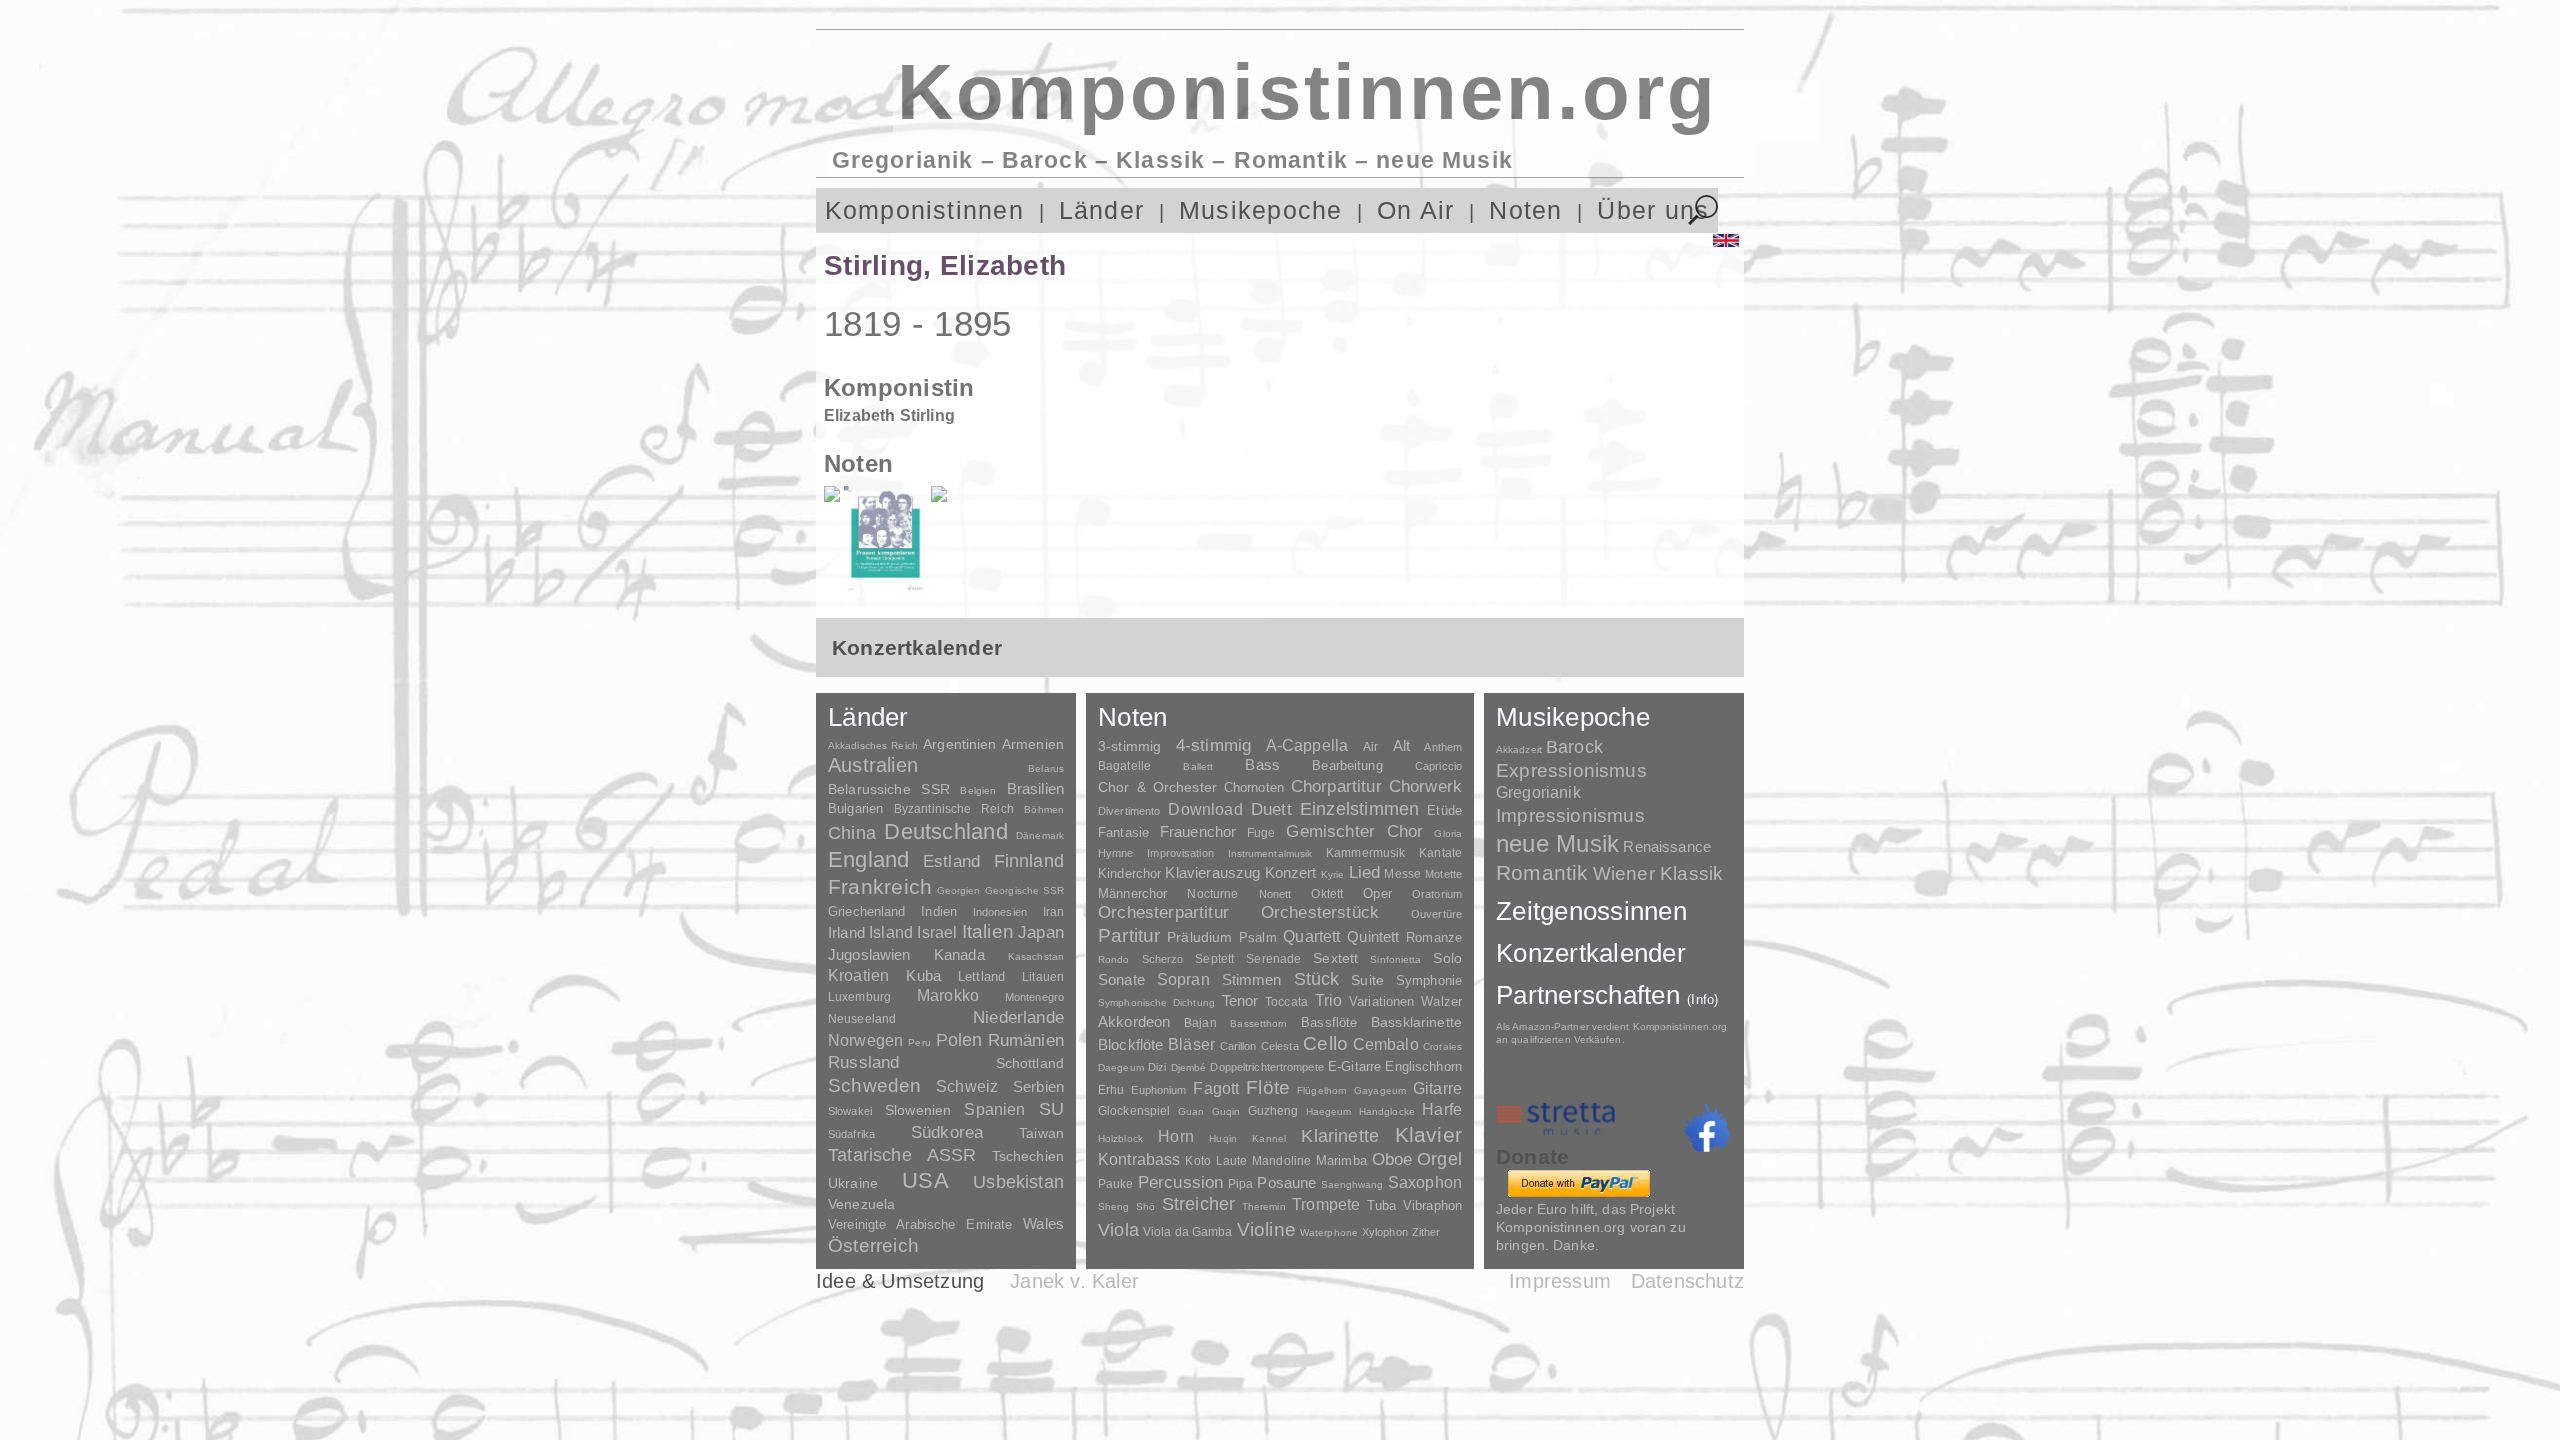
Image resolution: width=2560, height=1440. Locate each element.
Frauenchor (1198, 831)
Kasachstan (1036, 956)
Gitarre (1437, 1088)
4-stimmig (1214, 745)
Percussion (1181, 1182)
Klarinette (1340, 1136)
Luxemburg (859, 997)
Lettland (981, 976)
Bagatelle (1124, 766)
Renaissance (1667, 846)
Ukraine (853, 1183)
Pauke (1116, 1184)
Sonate (1121, 979)
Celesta (1280, 1046)
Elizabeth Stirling (889, 415)
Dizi (1157, 1067)
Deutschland (945, 831)
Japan (1041, 932)
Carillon (1238, 1046)
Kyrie (1333, 874)
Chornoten (1254, 787)
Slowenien (918, 1110)
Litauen (1043, 977)
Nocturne (1212, 893)
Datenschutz (1687, 1281)
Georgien (959, 890)
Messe (1402, 874)
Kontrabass (1139, 1159)
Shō (1145, 1206)
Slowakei (850, 1111)
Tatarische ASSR (902, 1155)
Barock (1574, 746)
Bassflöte (1329, 1022)
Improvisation (1180, 853)
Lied (1365, 872)
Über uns (1653, 210)
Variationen (1381, 1001)
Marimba (1341, 1160)
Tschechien (1028, 1156)
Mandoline (1281, 1160)
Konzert (1291, 873)
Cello (1325, 1043)
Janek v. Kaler (1074, 1281)
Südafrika (851, 1134)
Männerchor (1132, 894)
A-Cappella (1307, 745)
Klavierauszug (1212, 873)
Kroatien (858, 975)
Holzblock (1120, 1138)
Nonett (1275, 894)
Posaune (1286, 1182)
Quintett (1373, 936)
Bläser (1191, 1044)
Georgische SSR (1024, 890)
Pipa (1241, 1184)
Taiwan (1041, 1133)
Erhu (1111, 1089)
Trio (1329, 1000)
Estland (951, 861)
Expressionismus (1571, 770)
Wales (1043, 1223)
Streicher (1199, 1204)
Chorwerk (1425, 786)
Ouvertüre (1436, 914)
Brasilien (1035, 788)
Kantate (1440, 853)
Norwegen (865, 1040)
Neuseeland (862, 1019)
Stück (1317, 979)
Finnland (1029, 861)
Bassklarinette (1416, 1022)
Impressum (1560, 1281)
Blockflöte (1131, 1044)
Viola (1118, 1230)
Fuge (1261, 833)
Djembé (1189, 1067)
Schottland (1030, 1063)
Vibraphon (1432, 1205)
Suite (1367, 980)
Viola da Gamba (1188, 1232)
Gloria (1448, 833)
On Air (1415, 210)
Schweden (875, 1085)
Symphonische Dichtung (1156, 1002)
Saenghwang (1352, 1184)
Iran (1053, 912)
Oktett (1327, 894)
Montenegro (1034, 997)
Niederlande (1018, 1017)
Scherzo (1163, 959)
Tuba (1382, 1205)
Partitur (1129, 935)
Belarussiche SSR (889, 789)
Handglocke (1387, 1111)
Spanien (994, 1109)
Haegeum (1329, 1111)
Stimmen (1252, 980)
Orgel (1439, 1159)
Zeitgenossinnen (1591, 911)
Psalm (1258, 937)
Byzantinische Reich (954, 809)
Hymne (1116, 853)
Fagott (1216, 1088)
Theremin (1264, 1206)
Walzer (1441, 1002)
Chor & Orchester (1157, 787)
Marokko (948, 995)
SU (1051, 1109)
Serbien (1038, 1086)
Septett (1214, 959)
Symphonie (1429, 980)
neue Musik (1557, 843)
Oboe (1392, 1159)
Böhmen (1044, 809)
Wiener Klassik (1658, 873)
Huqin (1223, 1138)
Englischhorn (1423, 1066)
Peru (919, 1042)
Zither (1426, 1232)
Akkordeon (1134, 1021)
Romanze (1434, 937)
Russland (863, 1062)
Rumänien (1026, 1040)
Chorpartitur (1336, 786)
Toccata (1286, 1002)
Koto (1197, 1161)
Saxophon (1425, 1182)
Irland (846, 932)
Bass (1262, 765)
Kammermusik (1365, 852)
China (852, 832)
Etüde (1444, 811)
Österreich (873, 1245)
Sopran (1183, 979)
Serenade (1273, 959)
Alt (1401, 746)
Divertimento (1129, 811)
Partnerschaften (1607, 995)
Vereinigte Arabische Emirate (920, 1224)
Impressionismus (1570, 815)
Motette (1443, 874)
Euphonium (1158, 1090)
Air (1370, 747)
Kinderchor (1129, 873)
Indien (939, 911)
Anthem (1443, 747)
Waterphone (1329, 1232)
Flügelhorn (1322, 1090)
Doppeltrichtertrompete (1266, 1067)
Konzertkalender (1591, 953)
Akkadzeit (1519, 749)
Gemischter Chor (1354, 831)
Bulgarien (855, 808)
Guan (1191, 1111)
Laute (1232, 1161)
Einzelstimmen (1359, 809)
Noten (1525, 210)
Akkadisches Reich (873, 745)
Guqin (1226, 1111)
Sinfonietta (1395, 959)
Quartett (1311, 936)
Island (891, 932)
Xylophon (1385, 1232)
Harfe (1442, 1109)
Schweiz (967, 1086)
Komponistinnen (924, 210)
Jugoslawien (869, 954)
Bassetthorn (1258, 1023)
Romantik (1542, 872)
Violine (1266, 1229)
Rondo (1114, 959)
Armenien (1033, 744)
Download (1205, 809)
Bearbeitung (1347, 766)
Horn (1176, 1136)
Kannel (1269, 1138)
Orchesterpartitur (1163, 912)
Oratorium (1437, 894)
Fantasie (1123, 832)
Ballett (1198, 766)
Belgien (978, 790)
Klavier (1428, 1134)
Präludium (1199, 937)
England (869, 859)
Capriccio (1438, 766)
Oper (1377, 893)
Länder (1101, 210)
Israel (937, 932)
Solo (1447, 958)
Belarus (1046, 768)
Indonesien (1000, 912)
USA (925, 1180)
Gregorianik (1538, 792)
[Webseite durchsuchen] (1703, 210)
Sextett (1335, 958)
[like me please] (1707, 1128)
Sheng (1113, 1206)
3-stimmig (1129, 746)
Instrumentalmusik (1270, 853)
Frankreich (880, 887)
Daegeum (1121, 1067)
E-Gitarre (1354, 1066)
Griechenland (867, 911)
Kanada (959, 955)
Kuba (923, 976)
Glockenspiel (1134, 1110)
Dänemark (1040, 835)
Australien (873, 765)
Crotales (1442, 1046)
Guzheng (1273, 1111)
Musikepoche (1261, 210)
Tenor (1240, 1001)
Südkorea (947, 1132)
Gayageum (1380, 1090)
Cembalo (1386, 1044)
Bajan (1200, 1023)
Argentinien (960, 744)
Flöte (1268, 1087)
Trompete (1326, 1204)
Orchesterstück (1320, 912)
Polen (959, 1040)
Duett (1271, 809)
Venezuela (861, 1204)
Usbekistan (1018, 1181)
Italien (988, 931)
